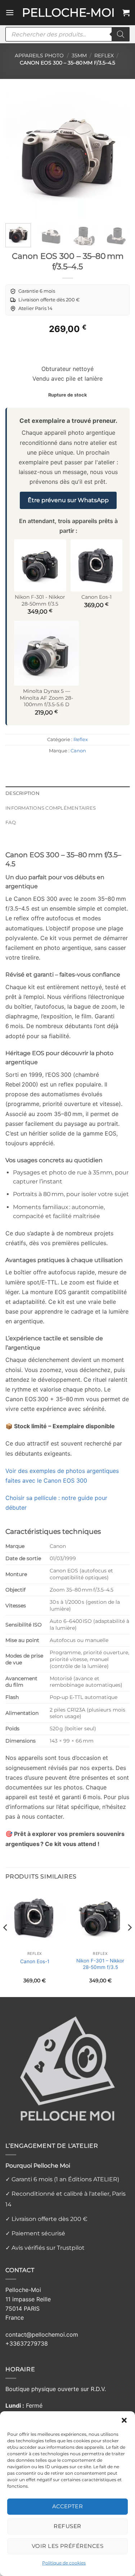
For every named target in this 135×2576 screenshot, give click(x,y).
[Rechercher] (121, 34)
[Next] (118, 156)
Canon (78, 751)
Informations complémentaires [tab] (51, 808)
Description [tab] (22, 793)
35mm (79, 56)
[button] (124, 2420)
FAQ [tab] (11, 822)
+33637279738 (27, 2343)
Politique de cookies (64, 2563)
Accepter (68, 2506)
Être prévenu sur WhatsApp (68, 500)
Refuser (67, 2526)
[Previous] (17, 156)
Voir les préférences (67, 2546)
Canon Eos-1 (35, 1961)
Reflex (104, 56)
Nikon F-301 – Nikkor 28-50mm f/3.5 (100, 1964)
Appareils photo (39, 56)
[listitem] (33, 291)
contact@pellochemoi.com (42, 2334)
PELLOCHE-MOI (68, 13)
